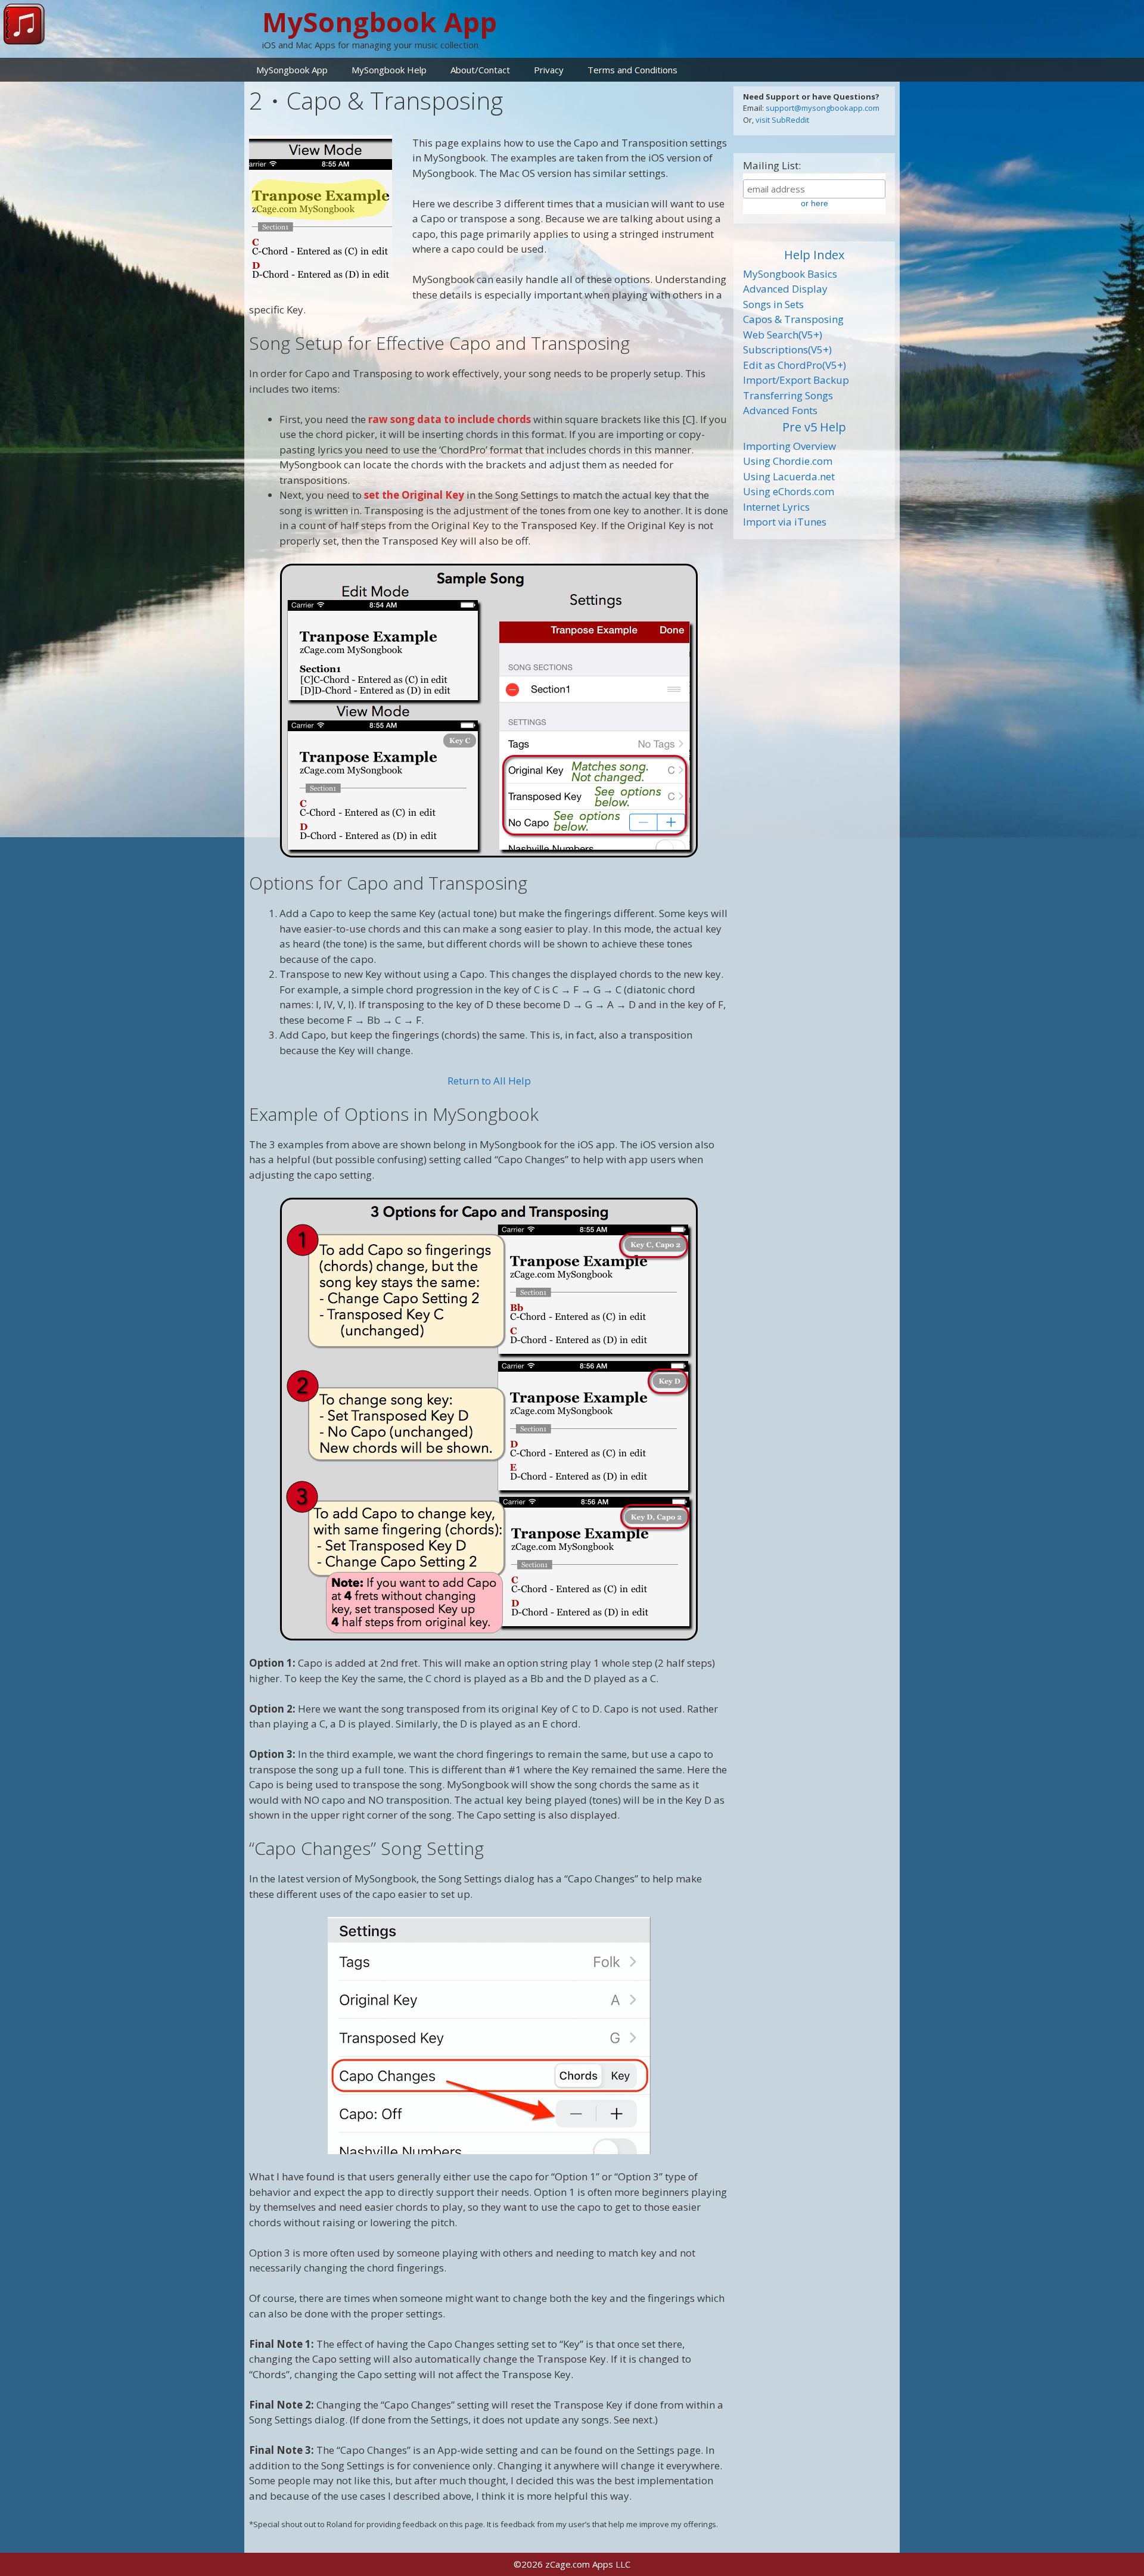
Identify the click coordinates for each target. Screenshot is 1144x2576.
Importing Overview (789, 446)
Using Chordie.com (788, 461)
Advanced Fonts (780, 410)
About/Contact (480, 70)
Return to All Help (489, 1081)
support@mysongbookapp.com (823, 108)
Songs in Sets (773, 304)
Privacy (549, 70)
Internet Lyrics (776, 507)
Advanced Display (785, 289)
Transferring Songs (788, 395)
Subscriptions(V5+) (787, 349)
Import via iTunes (785, 522)
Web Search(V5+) (783, 335)
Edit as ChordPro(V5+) (795, 365)
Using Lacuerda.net (789, 476)
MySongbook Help (389, 70)
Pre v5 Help (814, 427)
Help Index (814, 255)
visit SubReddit (782, 120)
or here (815, 203)
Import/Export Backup (796, 380)
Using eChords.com (789, 491)
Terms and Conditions (632, 70)
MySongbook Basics (790, 274)
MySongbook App (380, 22)
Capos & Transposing (793, 319)
